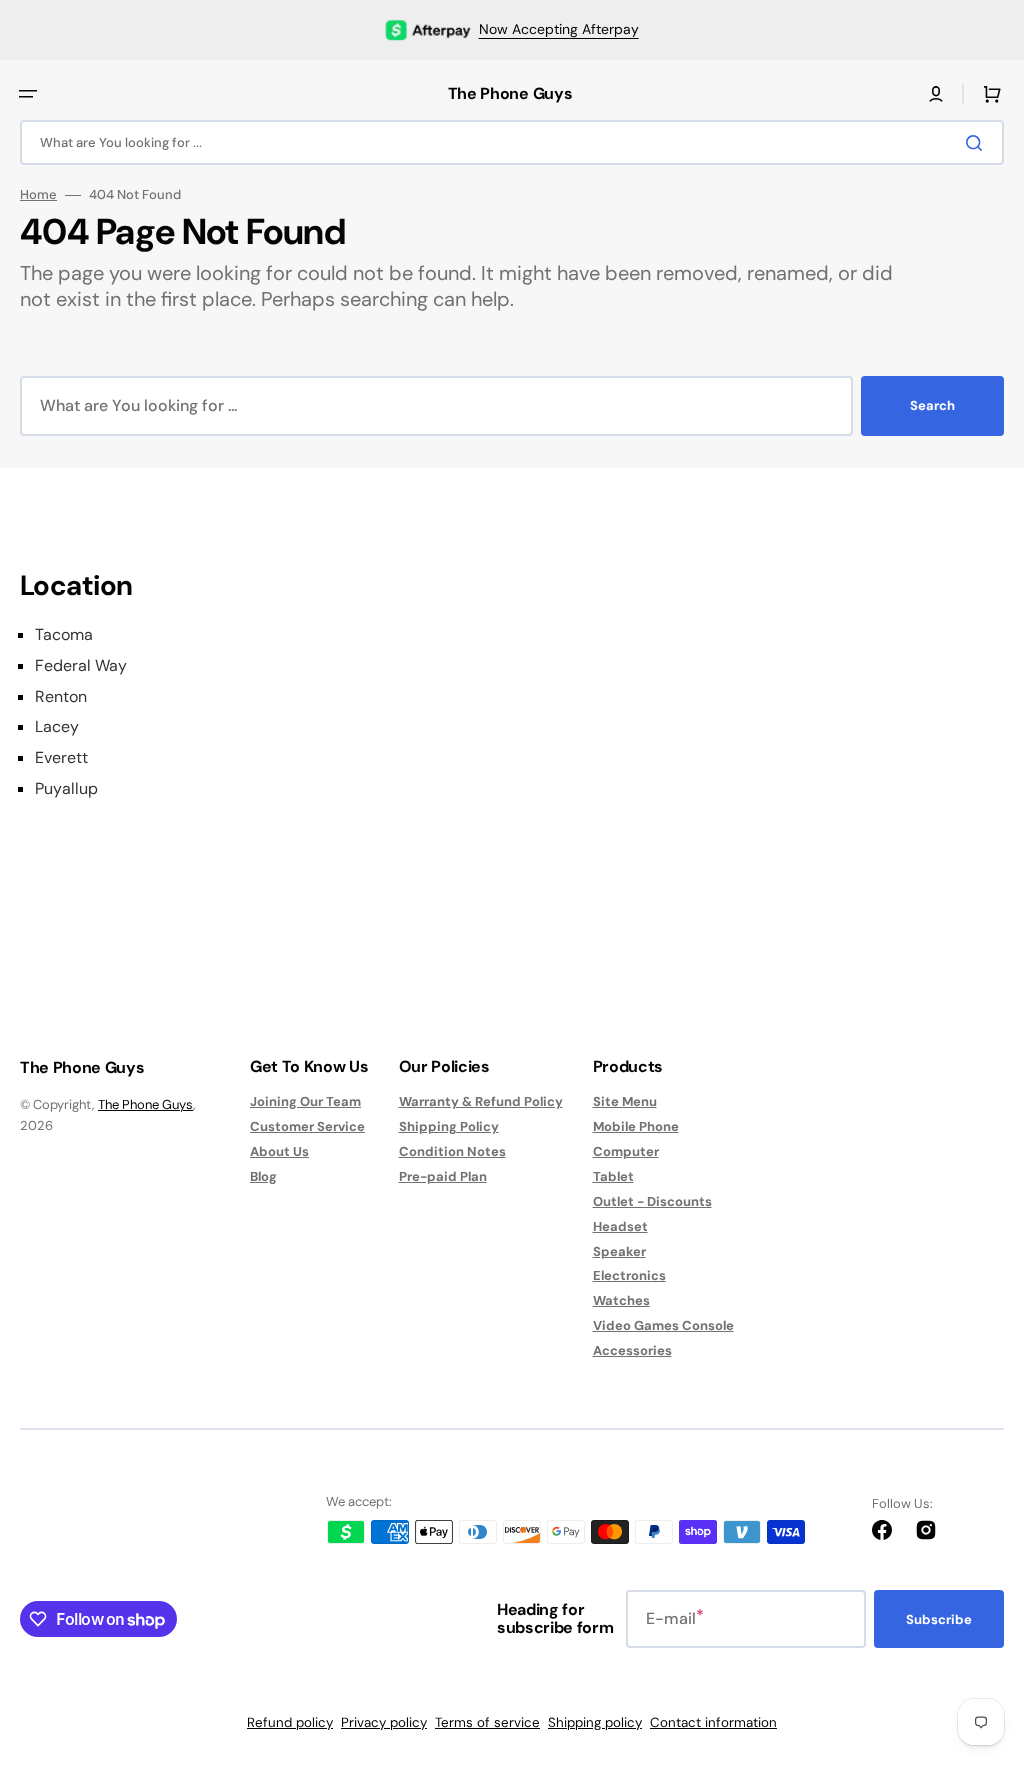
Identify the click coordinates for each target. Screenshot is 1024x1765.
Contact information (713, 1722)
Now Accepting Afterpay (559, 29)
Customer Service (307, 1126)
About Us (279, 1151)
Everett (61, 758)
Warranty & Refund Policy (481, 1102)
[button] (28, 94)
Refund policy (290, 1722)
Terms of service (487, 1722)
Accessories (632, 1350)
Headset (620, 1226)
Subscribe (939, 1619)
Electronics (629, 1275)
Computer (626, 1151)
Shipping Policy (449, 1126)
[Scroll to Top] (978, 1639)
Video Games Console (663, 1325)
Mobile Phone (636, 1126)
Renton (61, 697)
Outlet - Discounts (652, 1201)
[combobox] (512, 142)
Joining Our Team (305, 1102)
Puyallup (66, 789)
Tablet (613, 1176)
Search (932, 405)
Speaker (619, 1251)
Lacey (57, 727)
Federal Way (81, 666)
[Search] (978, 143)
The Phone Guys (145, 1104)
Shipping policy (595, 1722)
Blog (263, 1176)
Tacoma (64, 635)
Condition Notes (452, 1151)
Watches (621, 1300)
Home (38, 195)
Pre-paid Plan (443, 1176)
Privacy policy (384, 1722)
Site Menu (625, 1102)
